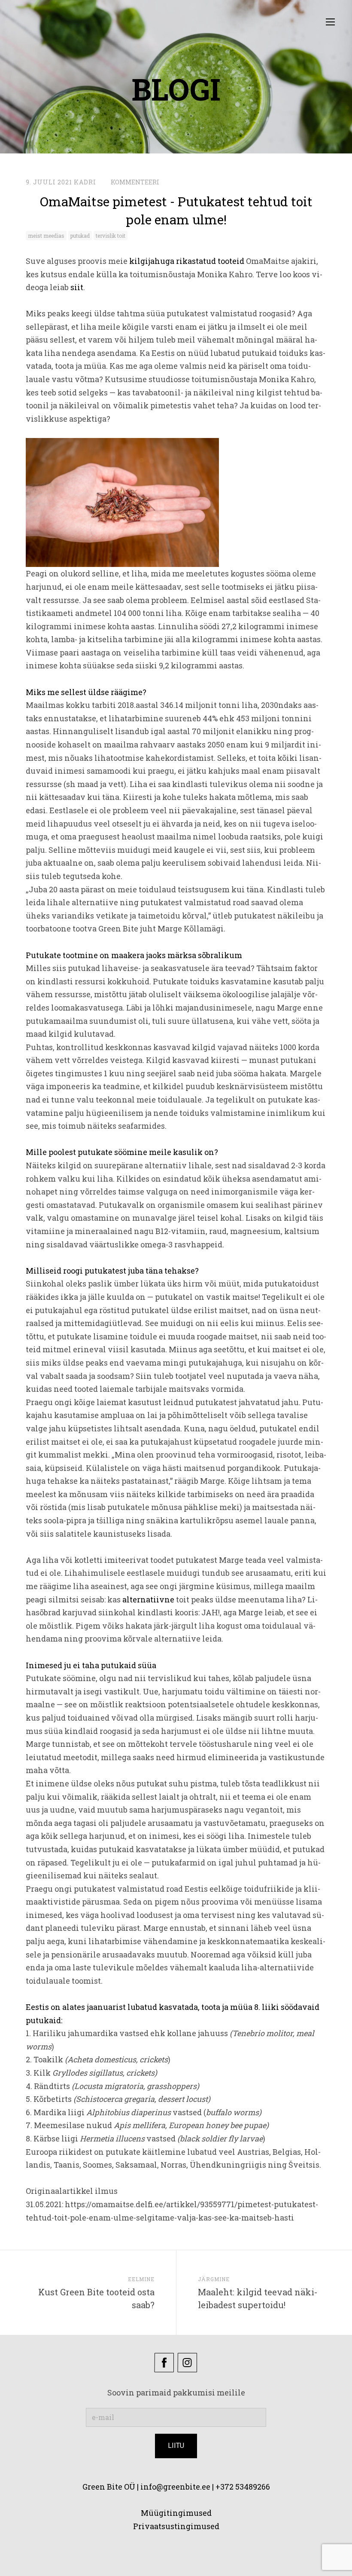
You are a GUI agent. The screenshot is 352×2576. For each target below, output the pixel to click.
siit (77, 287)
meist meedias (46, 236)
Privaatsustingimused (176, 2526)
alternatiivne (148, 1599)
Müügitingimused (176, 2513)
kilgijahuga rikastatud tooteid (187, 261)
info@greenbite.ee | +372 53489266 (205, 2487)
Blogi (176, 89)
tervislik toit (111, 236)
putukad (80, 236)
